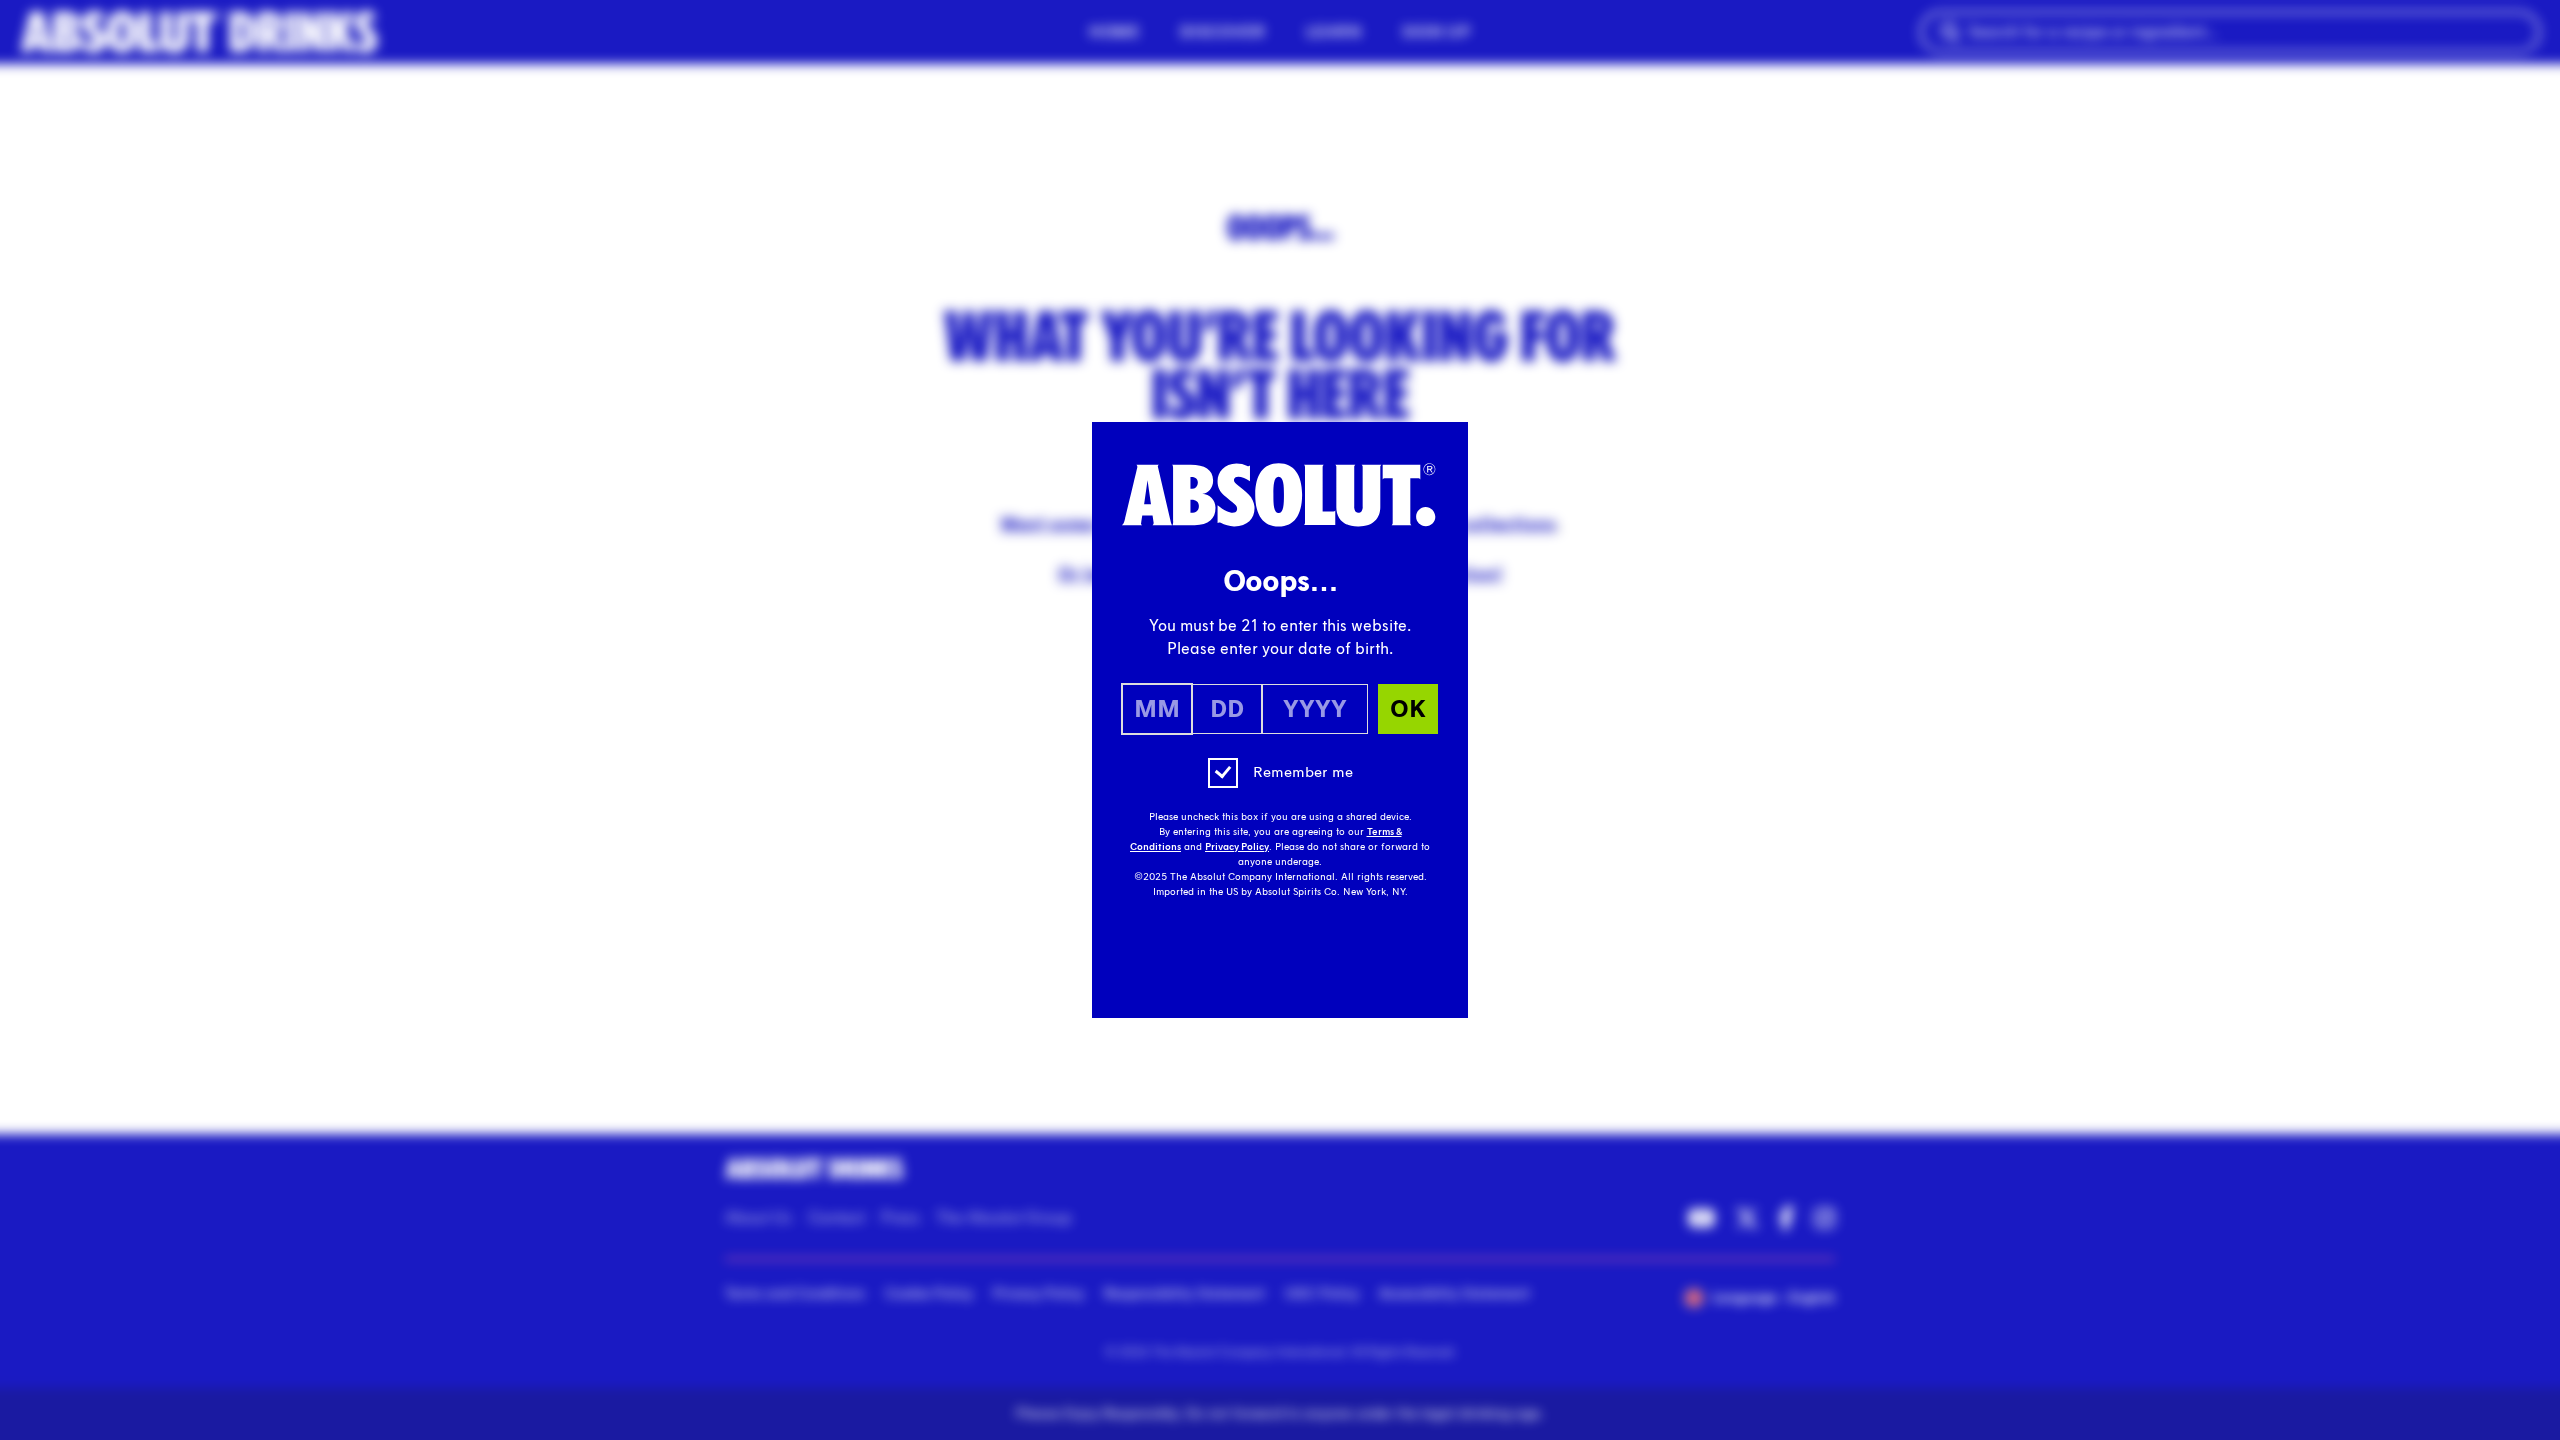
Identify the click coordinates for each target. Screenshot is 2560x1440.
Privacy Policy (1237, 847)
